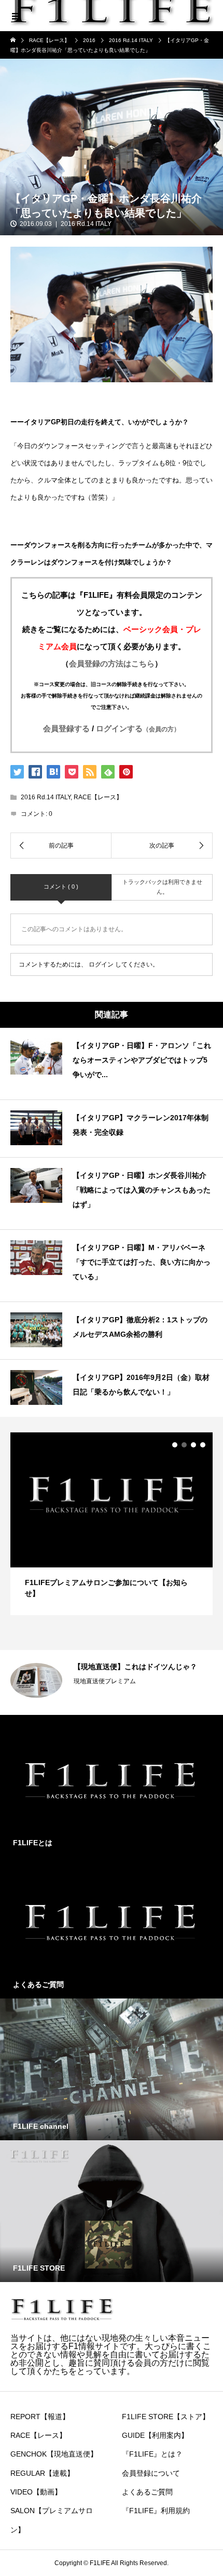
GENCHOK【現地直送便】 (54, 2454)
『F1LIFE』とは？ (152, 2454)
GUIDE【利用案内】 (155, 2435)
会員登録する (66, 728)
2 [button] (184, 1445)
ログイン (101, 964)
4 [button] (203, 1445)
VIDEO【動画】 (36, 2492)
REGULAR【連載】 (42, 2473)
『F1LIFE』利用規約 (156, 2511)
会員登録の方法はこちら (112, 663)
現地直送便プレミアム (105, 1681)
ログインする (138, 728)
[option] (112, 1524)
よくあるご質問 (147, 2492)
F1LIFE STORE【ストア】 (166, 2417)
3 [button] (193, 1445)
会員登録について (151, 2473)
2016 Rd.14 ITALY (86, 224)
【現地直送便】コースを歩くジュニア (135, 1667)
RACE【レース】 (98, 797)
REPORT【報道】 (40, 2417)
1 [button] (175, 1445)
